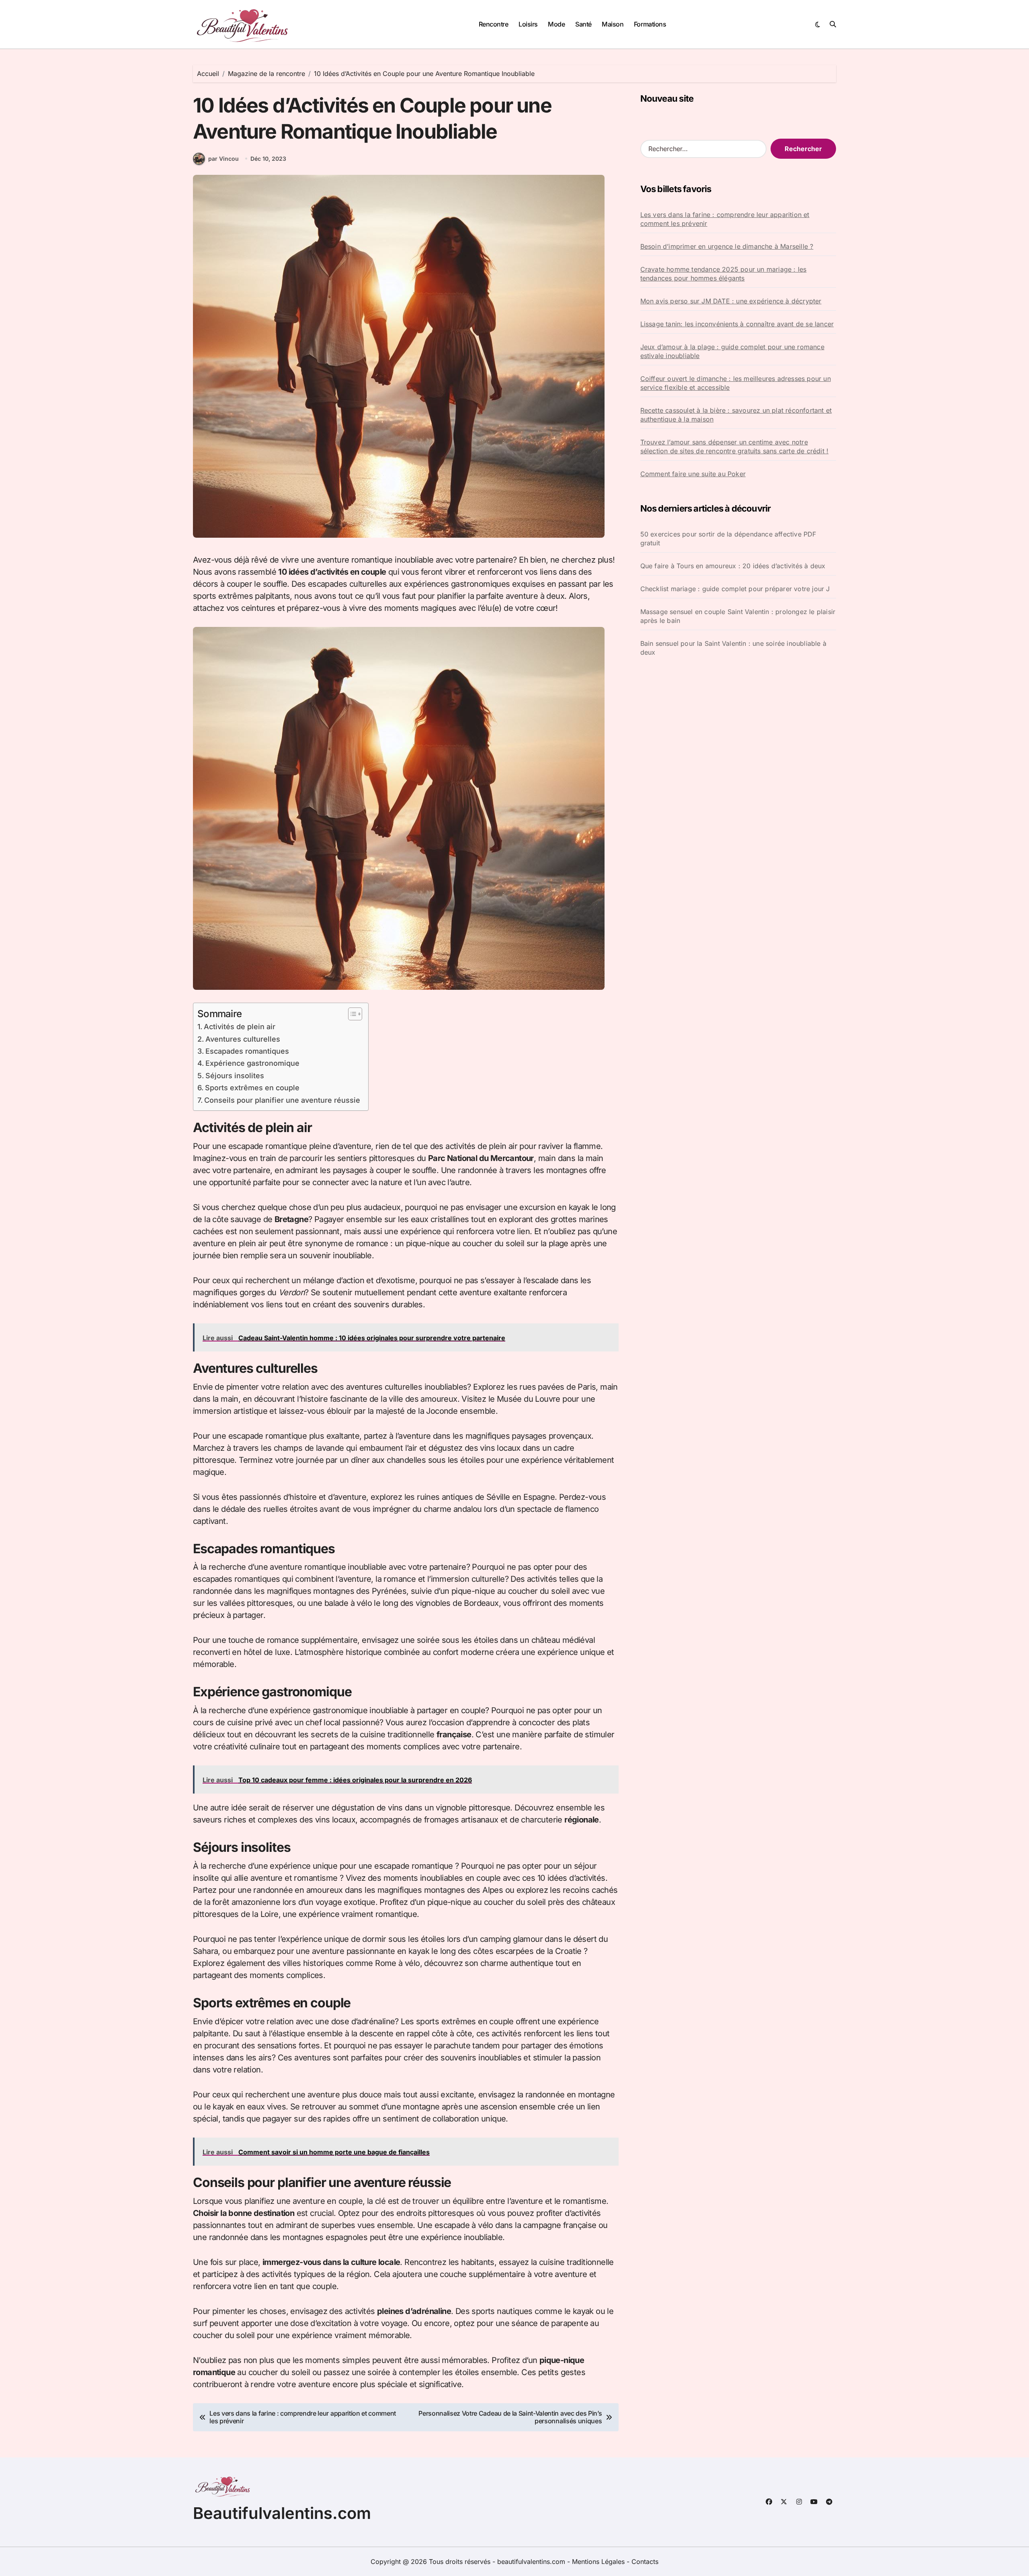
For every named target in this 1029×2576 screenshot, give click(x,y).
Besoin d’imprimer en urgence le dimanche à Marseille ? (727, 246)
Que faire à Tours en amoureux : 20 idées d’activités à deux (733, 566)
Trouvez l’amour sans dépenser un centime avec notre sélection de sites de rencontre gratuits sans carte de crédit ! (735, 446)
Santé (583, 24)
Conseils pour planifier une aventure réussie (282, 1100)
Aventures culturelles (243, 1039)
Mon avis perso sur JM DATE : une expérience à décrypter (731, 301)
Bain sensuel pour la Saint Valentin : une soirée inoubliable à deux (733, 648)
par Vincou (223, 159)
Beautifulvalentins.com (282, 2513)
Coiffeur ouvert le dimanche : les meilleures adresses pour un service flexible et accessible (736, 383)
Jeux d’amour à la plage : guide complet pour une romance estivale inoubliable (732, 351)
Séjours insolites (235, 1076)
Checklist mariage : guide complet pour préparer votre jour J (735, 589)
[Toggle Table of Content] (351, 1014)
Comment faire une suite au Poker (693, 474)
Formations (650, 24)
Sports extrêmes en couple (252, 1088)
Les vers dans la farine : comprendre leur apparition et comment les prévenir (725, 219)
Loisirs (528, 24)
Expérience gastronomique (252, 1063)
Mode (556, 24)
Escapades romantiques (247, 1051)
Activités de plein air (240, 1027)
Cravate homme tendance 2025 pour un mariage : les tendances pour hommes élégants (724, 274)
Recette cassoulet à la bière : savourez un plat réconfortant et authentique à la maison (736, 415)
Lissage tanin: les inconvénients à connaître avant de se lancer (737, 324)
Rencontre (494, 24)
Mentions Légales (599, 2562)
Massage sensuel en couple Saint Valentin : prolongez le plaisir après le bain (738, 616)
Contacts (645, 2562)
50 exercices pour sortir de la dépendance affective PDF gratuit (728, 539)
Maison (613, 24)
